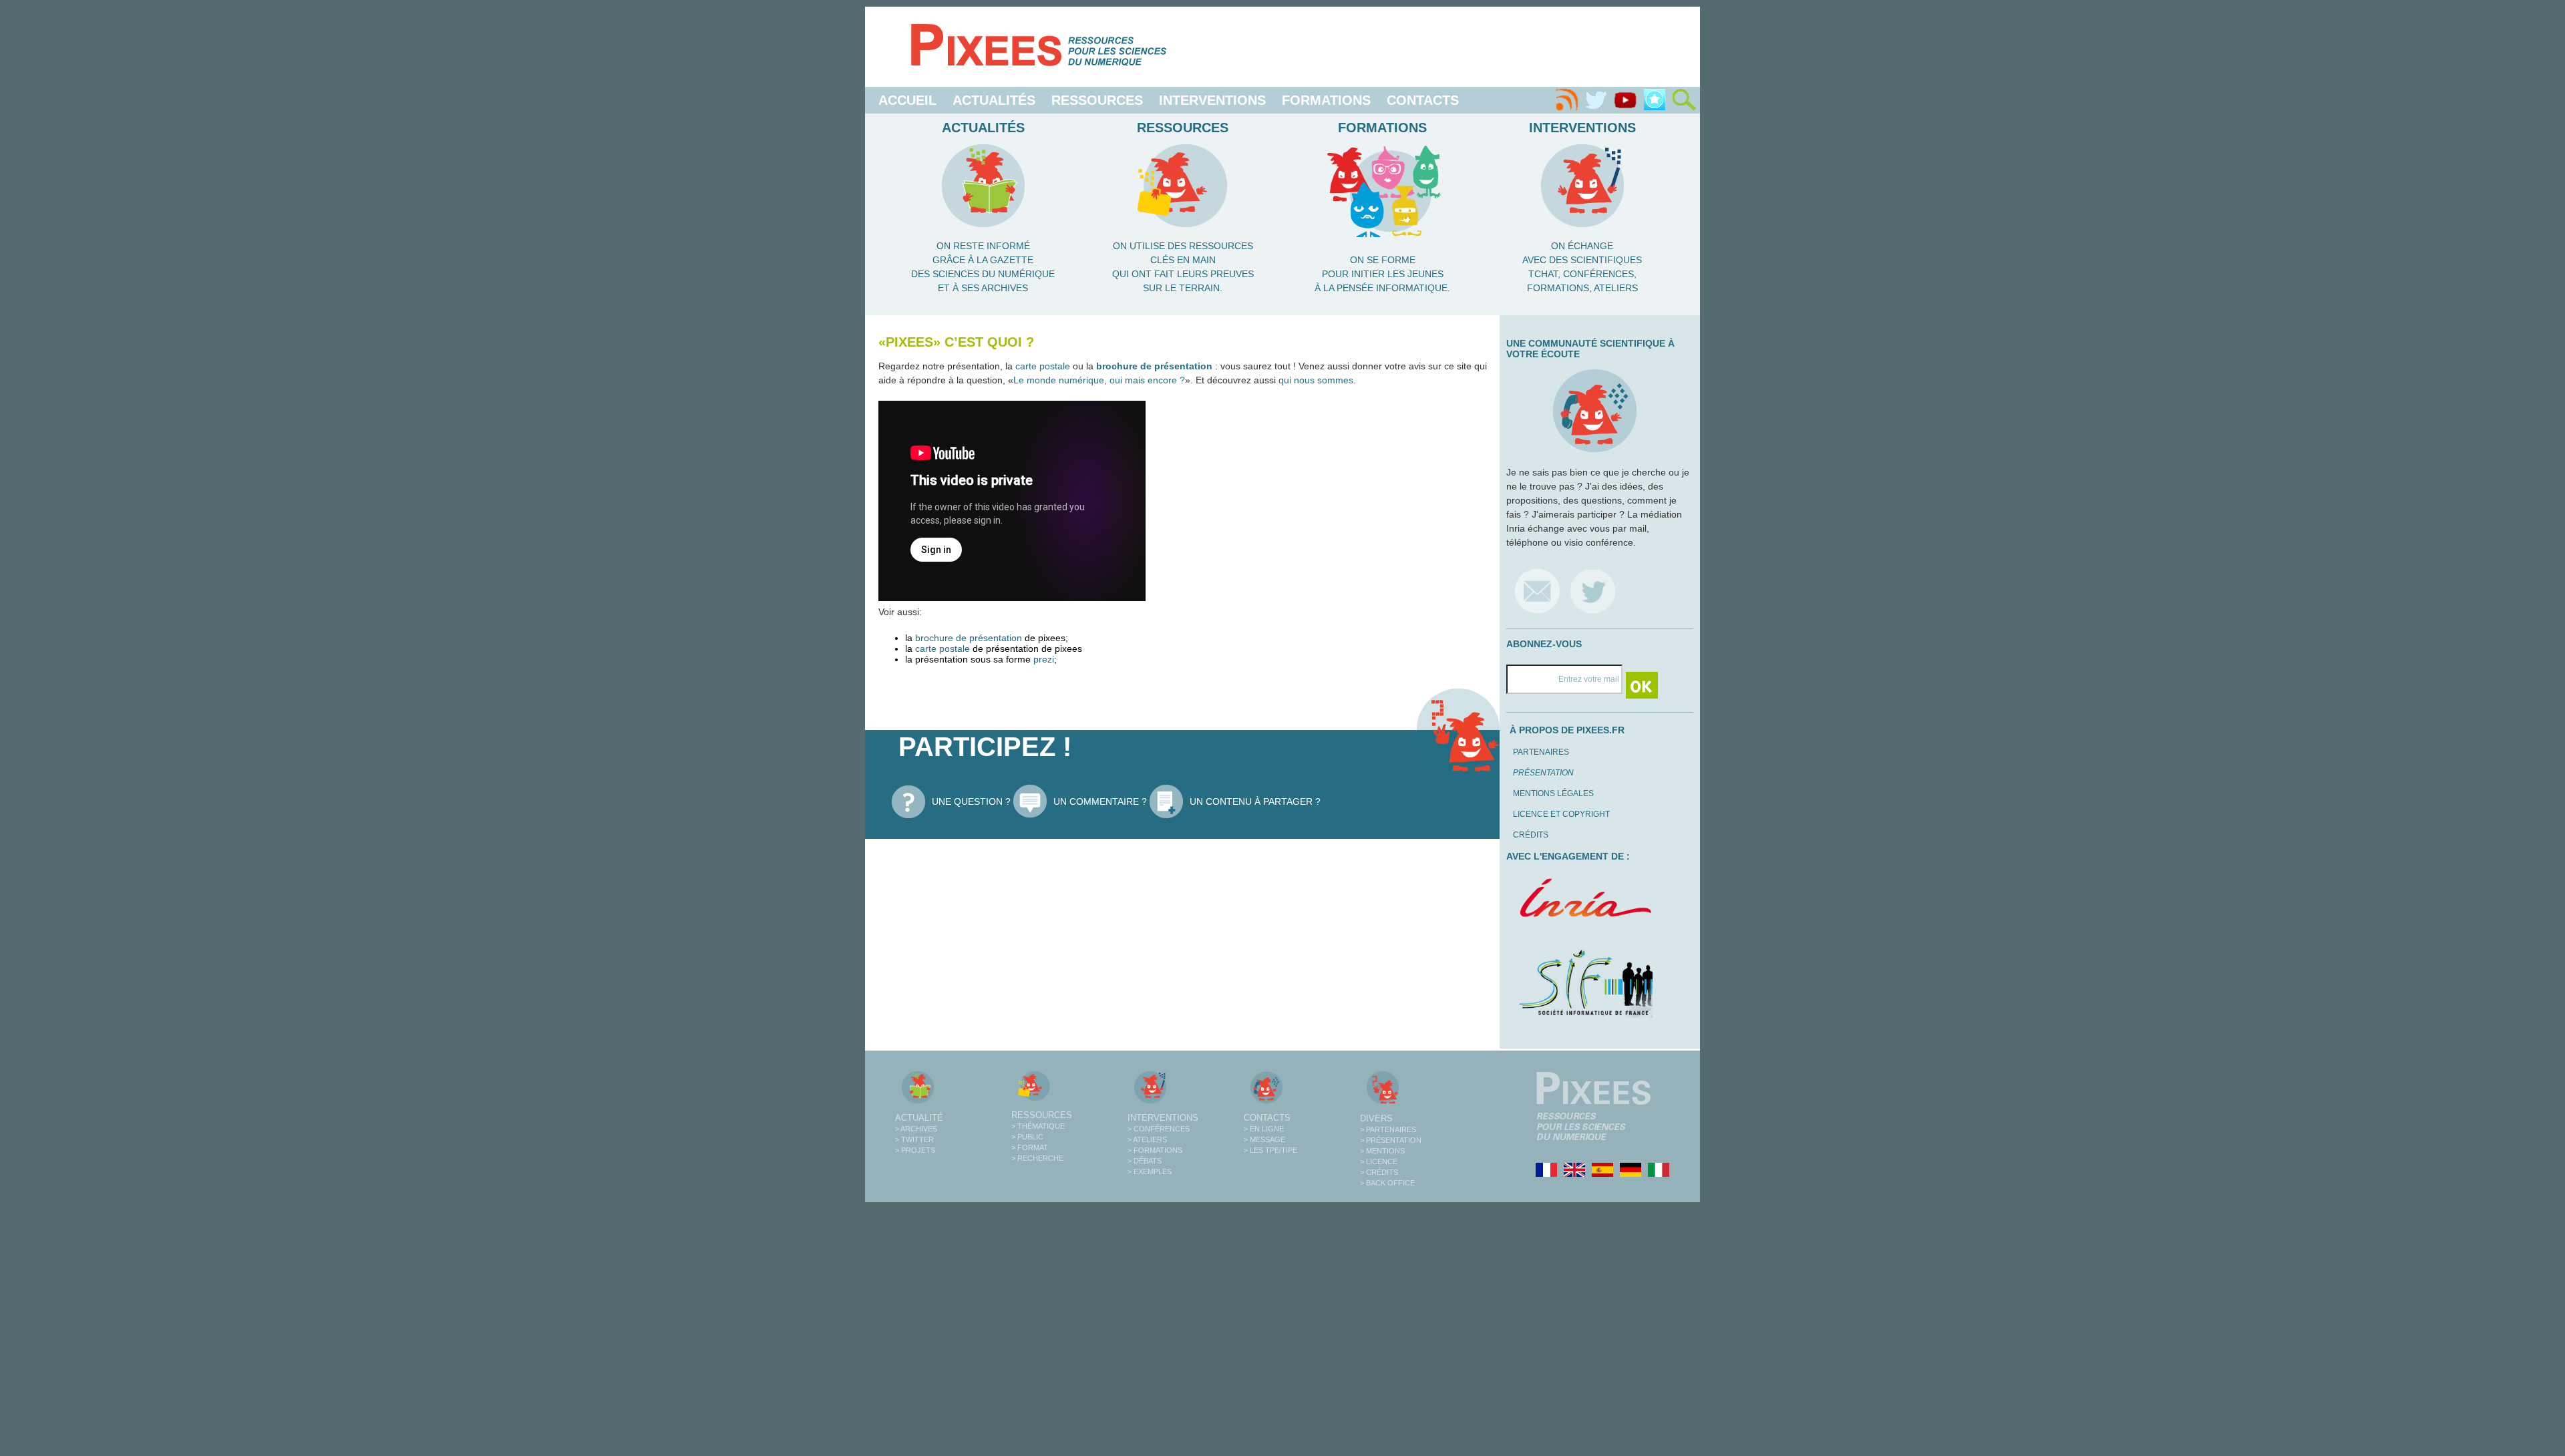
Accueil (907, 100)
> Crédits (1379, 1172)
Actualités (994, 100)
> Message (1264, 1139)
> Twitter (914, 1139)
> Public (1027, 1137)
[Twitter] (1596, 100)
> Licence (1379, 1161)
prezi (1044, 659)
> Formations (1155, 1150)
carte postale (1043, 366)
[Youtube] (1625, 100)
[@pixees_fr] (1593, 591)
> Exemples (1150, 1171)
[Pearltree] (1655, 100)
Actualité (919, 1118)
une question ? (971, 801)
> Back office (1387, 1183)
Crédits (1531, 835)
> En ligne (1264, 1129)
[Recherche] (1684, 100)
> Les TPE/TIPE (1270, 1150)
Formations (1326, 100)
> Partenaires (1388, 1129)
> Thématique (1038, 1126)
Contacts (1423, 100)
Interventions (1212, 100)
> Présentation (1391, 1140)
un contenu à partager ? (1255, 801)
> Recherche (1037, 1158)
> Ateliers (1147, 1139)
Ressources (1097, 100)
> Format (1030, 1147)
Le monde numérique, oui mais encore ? (1099, 380)
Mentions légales (1553, 793)
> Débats (1145, 1161)
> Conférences (1159, 1129)
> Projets (915, 1150)
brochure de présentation (1154, 366)
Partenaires (1541, 752)
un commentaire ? (1100, 801)
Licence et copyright (1561, 814)
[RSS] (1566, 100)
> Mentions (1382, 1151)
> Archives (916, 1129)
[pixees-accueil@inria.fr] (1537, 591)
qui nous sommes (1316, 380)
